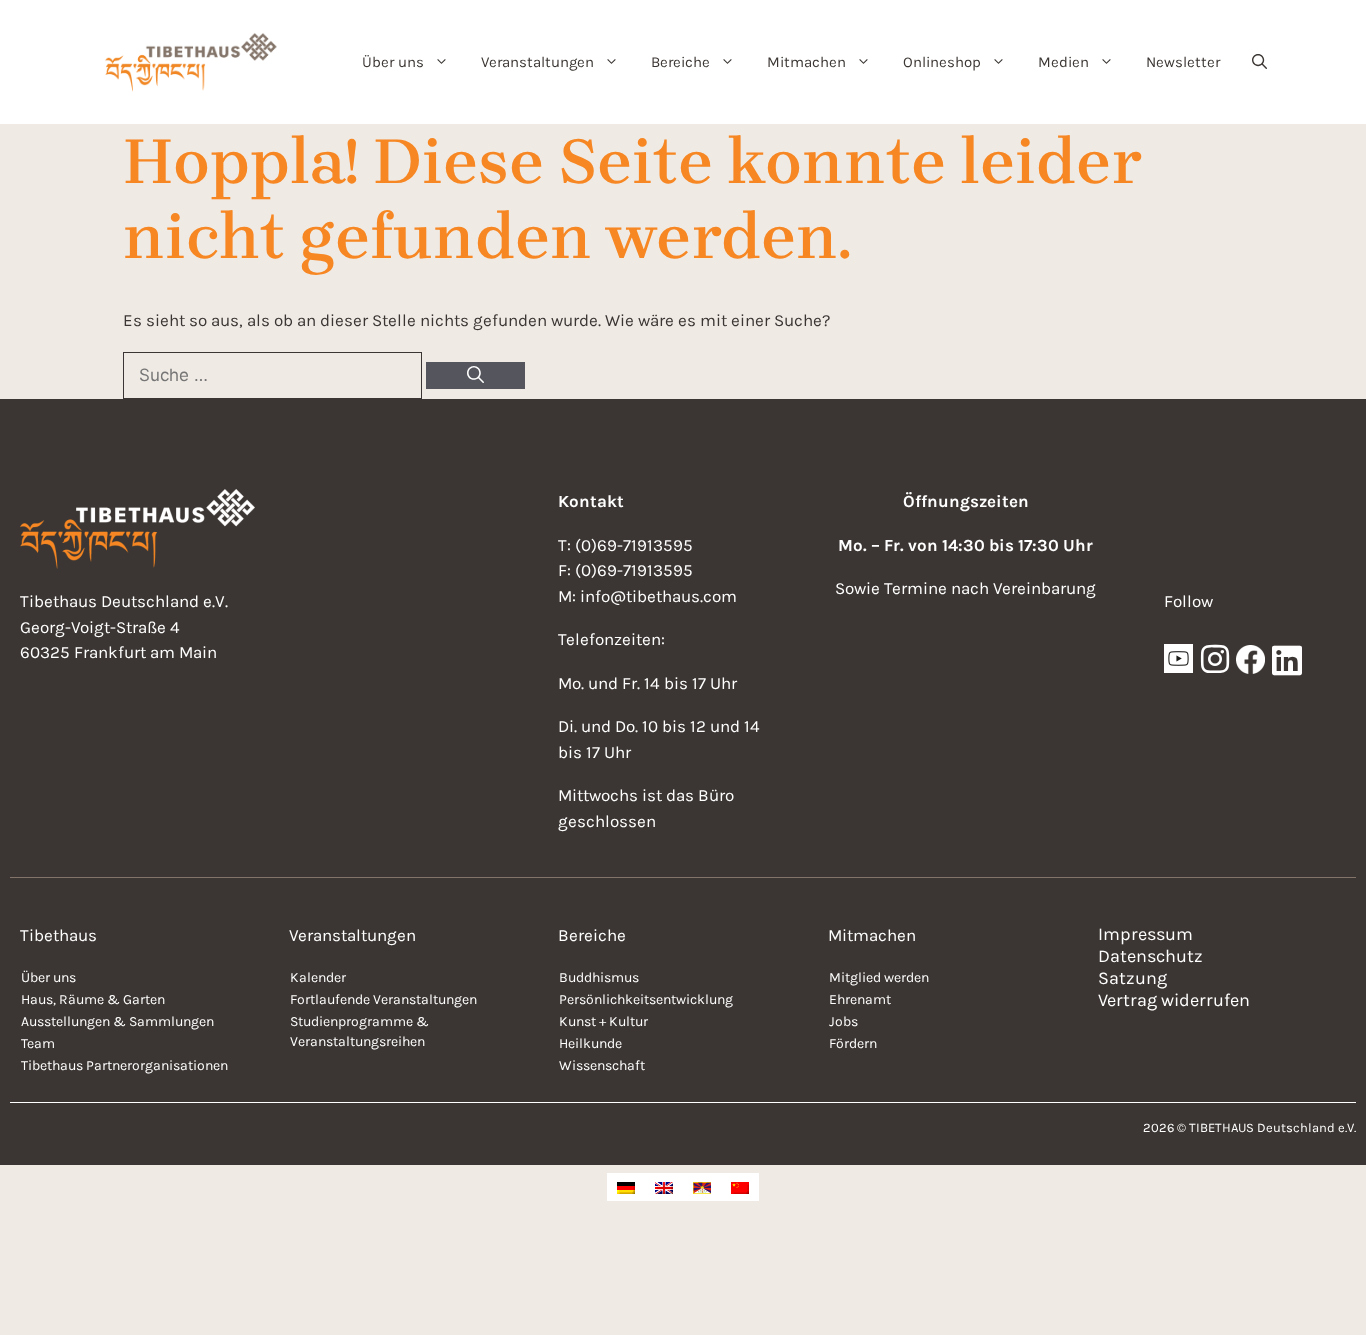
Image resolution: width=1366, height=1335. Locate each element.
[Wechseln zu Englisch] (664, 1187)
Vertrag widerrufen (1174, 1000)
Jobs (843, 1021)
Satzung (1132, 978)
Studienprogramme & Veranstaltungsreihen (359, 1031)
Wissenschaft (602, 1065)
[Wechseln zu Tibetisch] (702, 1187)
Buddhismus (599, 977)
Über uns (393, 62)
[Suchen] (475, 376)
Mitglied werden (879, 977)
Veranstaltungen (537, 62)
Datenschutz (1150, 956)
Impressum (1145, 934)
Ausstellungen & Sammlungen (117, 1021)
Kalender (318, 977)
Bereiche (680, 62)
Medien (1063, 62)
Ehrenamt (860, 999)
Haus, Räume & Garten (93, 999)
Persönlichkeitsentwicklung (646, 999)
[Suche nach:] (274, 375)
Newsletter (1183, 62)
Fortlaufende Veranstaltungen (383, 999)
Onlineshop (942, 62)
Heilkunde (590, 1043)
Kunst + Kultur (603, 1021)
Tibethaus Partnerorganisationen (124, 1065)
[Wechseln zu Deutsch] (626, 1187)
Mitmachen (806, 62)
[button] (1259, 62)
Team (38, 1043)
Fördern (853, 1043)
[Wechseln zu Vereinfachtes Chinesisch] (740, 1187)
